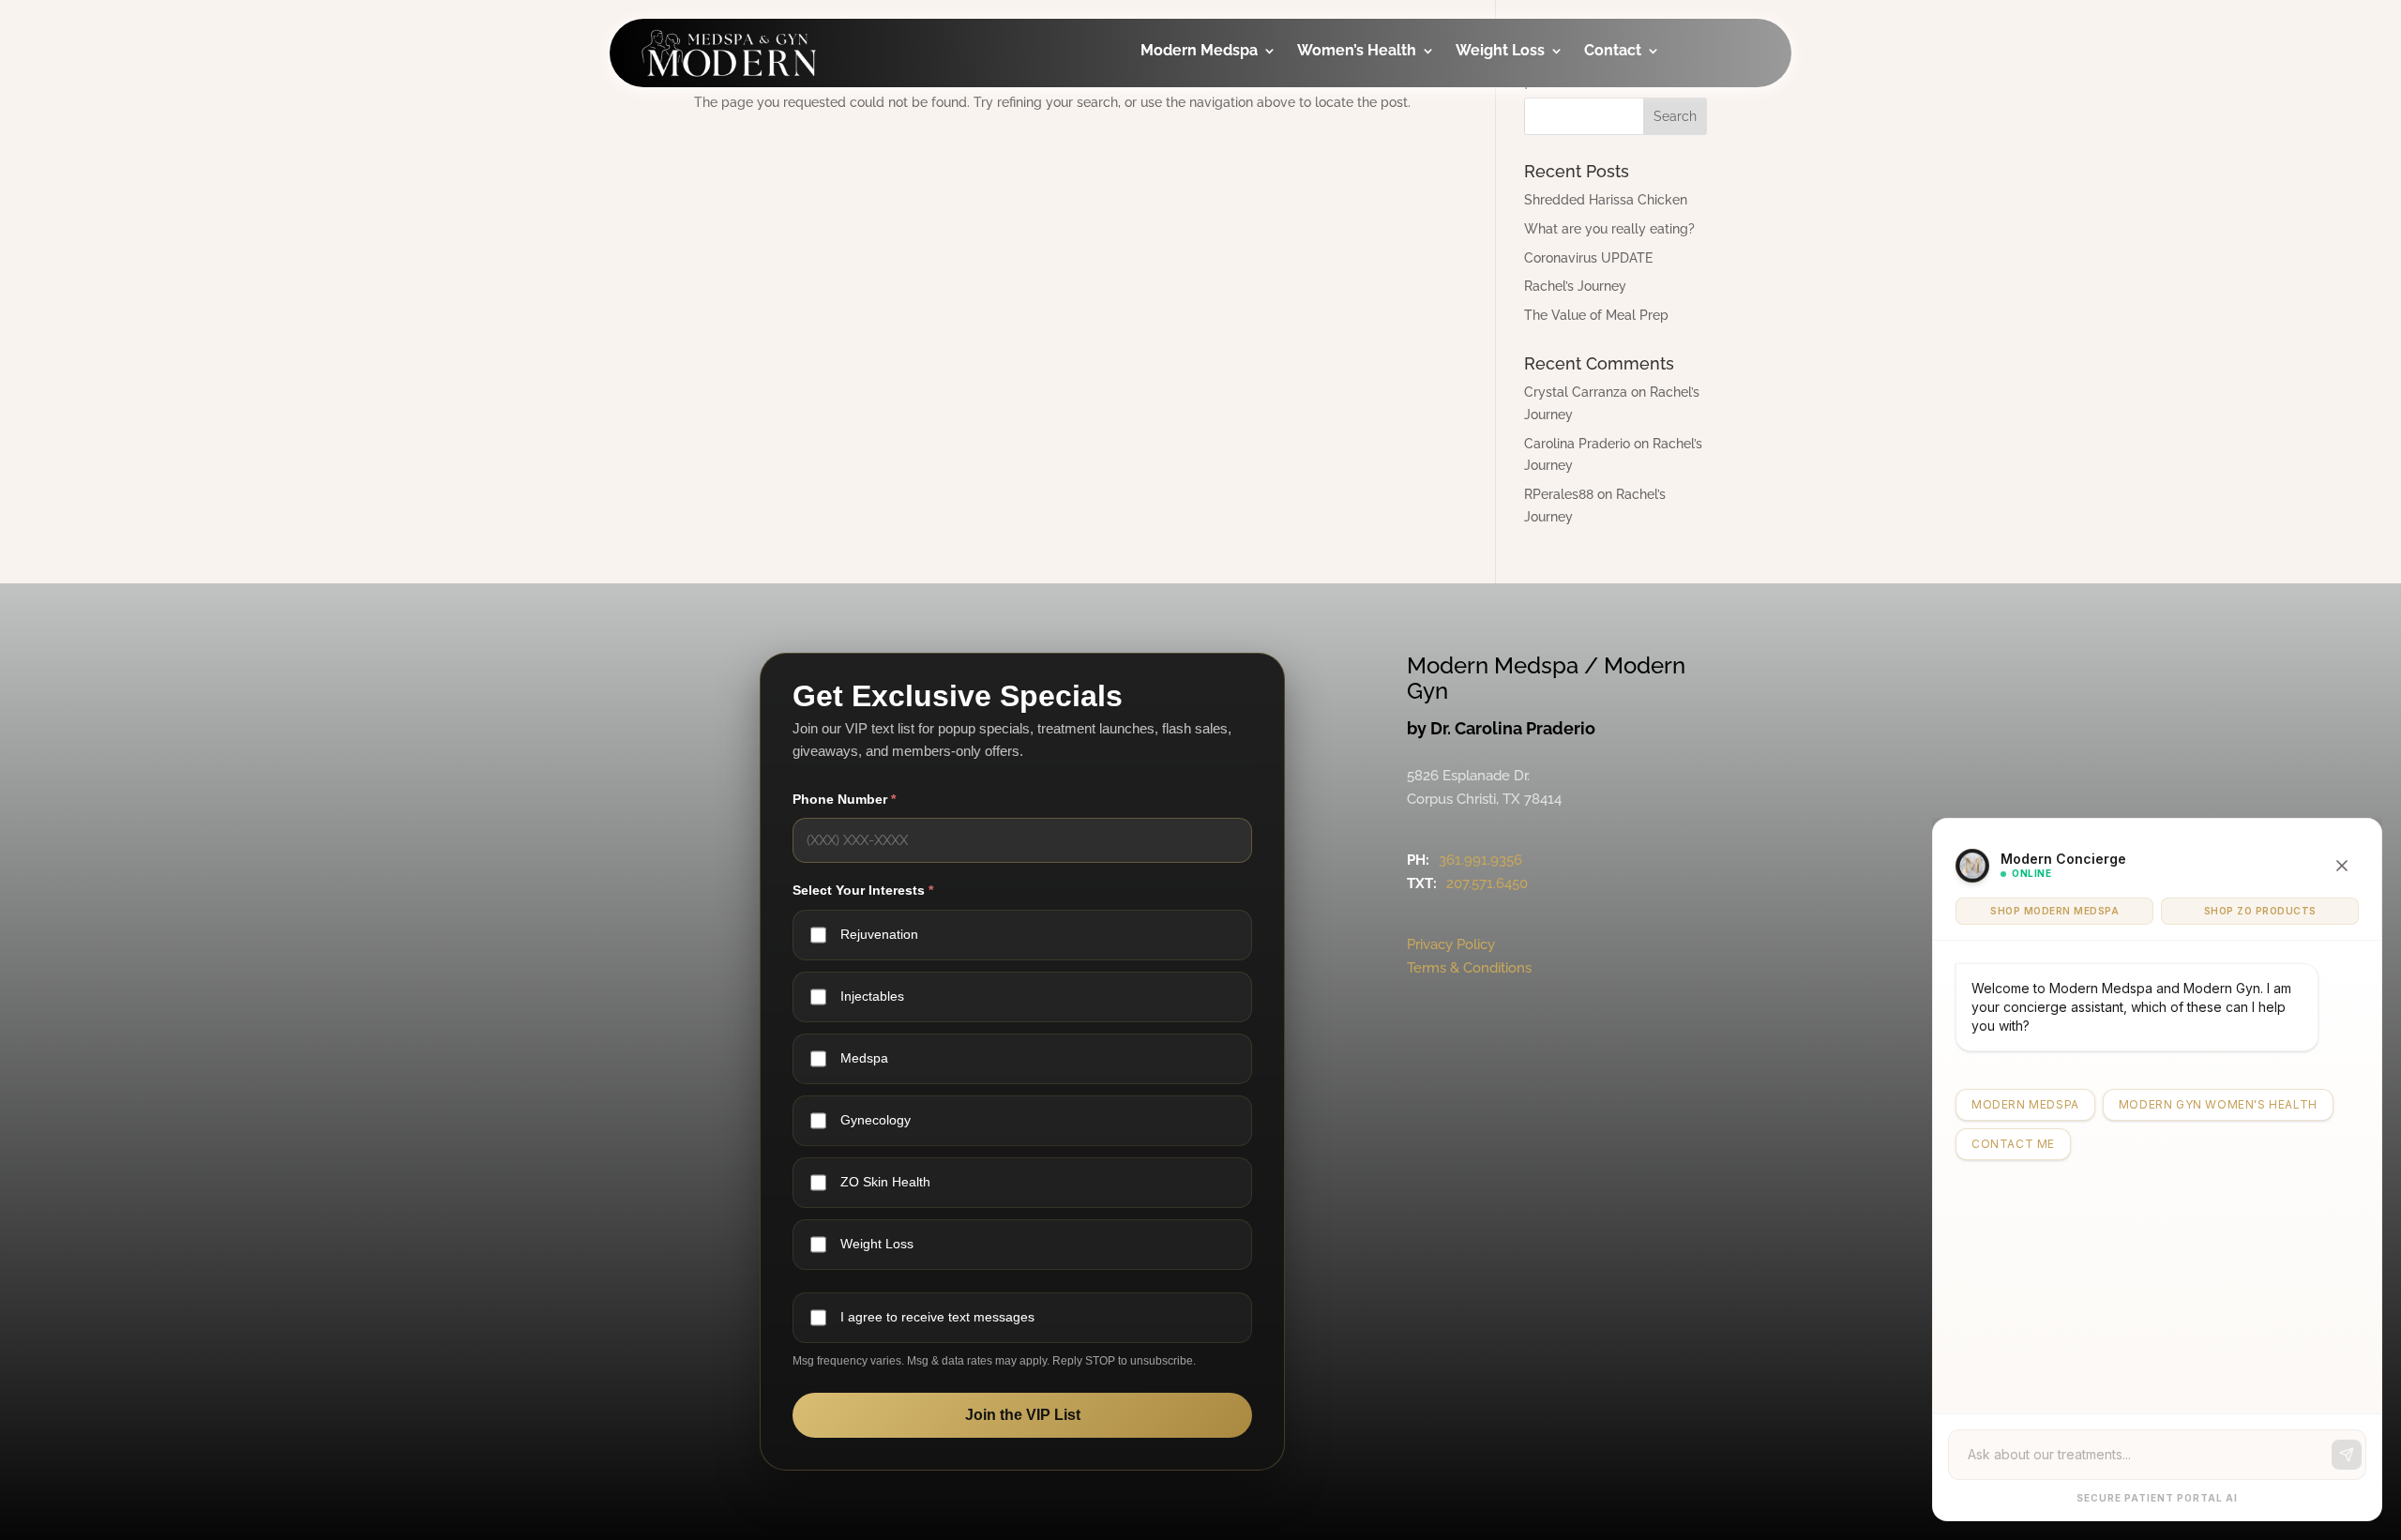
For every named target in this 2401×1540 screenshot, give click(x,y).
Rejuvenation (879, 934)
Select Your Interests (863, 890)
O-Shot (1350, 141)
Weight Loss (1500, 52)
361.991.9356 (1480, 860)
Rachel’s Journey (1575, 286)
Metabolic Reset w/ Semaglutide (1542, 244)
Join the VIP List (1023, 1415)
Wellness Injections (1203, 192)
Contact (1613, 52)
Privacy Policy (1451, 944)
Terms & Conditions (1469, 968)
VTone (1347, 179)
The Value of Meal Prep (1596, 315)
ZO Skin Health (885, 1182)
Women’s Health (1357, 52)
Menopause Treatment (1367, 304)
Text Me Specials (1672, 269)
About (1633, 104)
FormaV (1352, 216)
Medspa (864, 1058)
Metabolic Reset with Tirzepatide (1542, 181)
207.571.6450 (1487, 883)
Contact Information (1654, 154)
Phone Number (844, 799)
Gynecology (1368, 104)
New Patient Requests (1655, 218)
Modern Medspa (1199, 52)
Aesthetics (1206, 141)
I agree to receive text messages (937, 1317)
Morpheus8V (1371, 254)
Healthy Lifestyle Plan (1545, 117)
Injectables (1208, 104)
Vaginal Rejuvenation (1373, 368)
